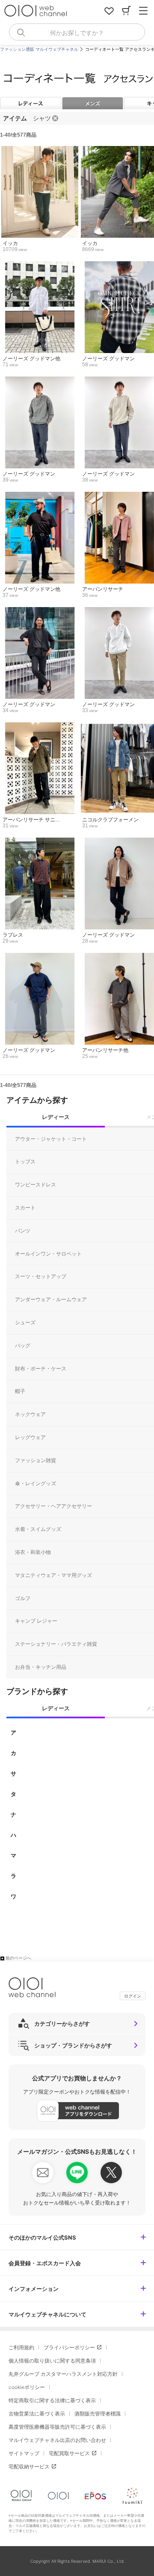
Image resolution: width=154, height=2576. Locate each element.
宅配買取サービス (69, 2453)
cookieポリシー (27, 2387)
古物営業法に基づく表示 (37, 2414)
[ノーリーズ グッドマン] (40, 381)
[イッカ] (40, 150)
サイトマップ (24, 2453)
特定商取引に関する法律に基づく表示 (52, 2400)
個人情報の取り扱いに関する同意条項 (52, 2361)
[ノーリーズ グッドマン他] (40, 266)
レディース (31, 103)
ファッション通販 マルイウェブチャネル (39, 49)
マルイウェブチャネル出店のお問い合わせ (57, 2440)
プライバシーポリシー (69, 2347)
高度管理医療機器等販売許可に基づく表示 (57, 2427)
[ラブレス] (40, 842)
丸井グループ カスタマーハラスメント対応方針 (63, 2374)
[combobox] (77, 32)
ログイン (133, 1996)
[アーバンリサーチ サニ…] (40, 727)
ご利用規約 (21, 2347)
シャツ (42, 118)
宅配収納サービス (29, 2466)
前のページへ (18, 1958)
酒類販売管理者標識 (98, 2414)
